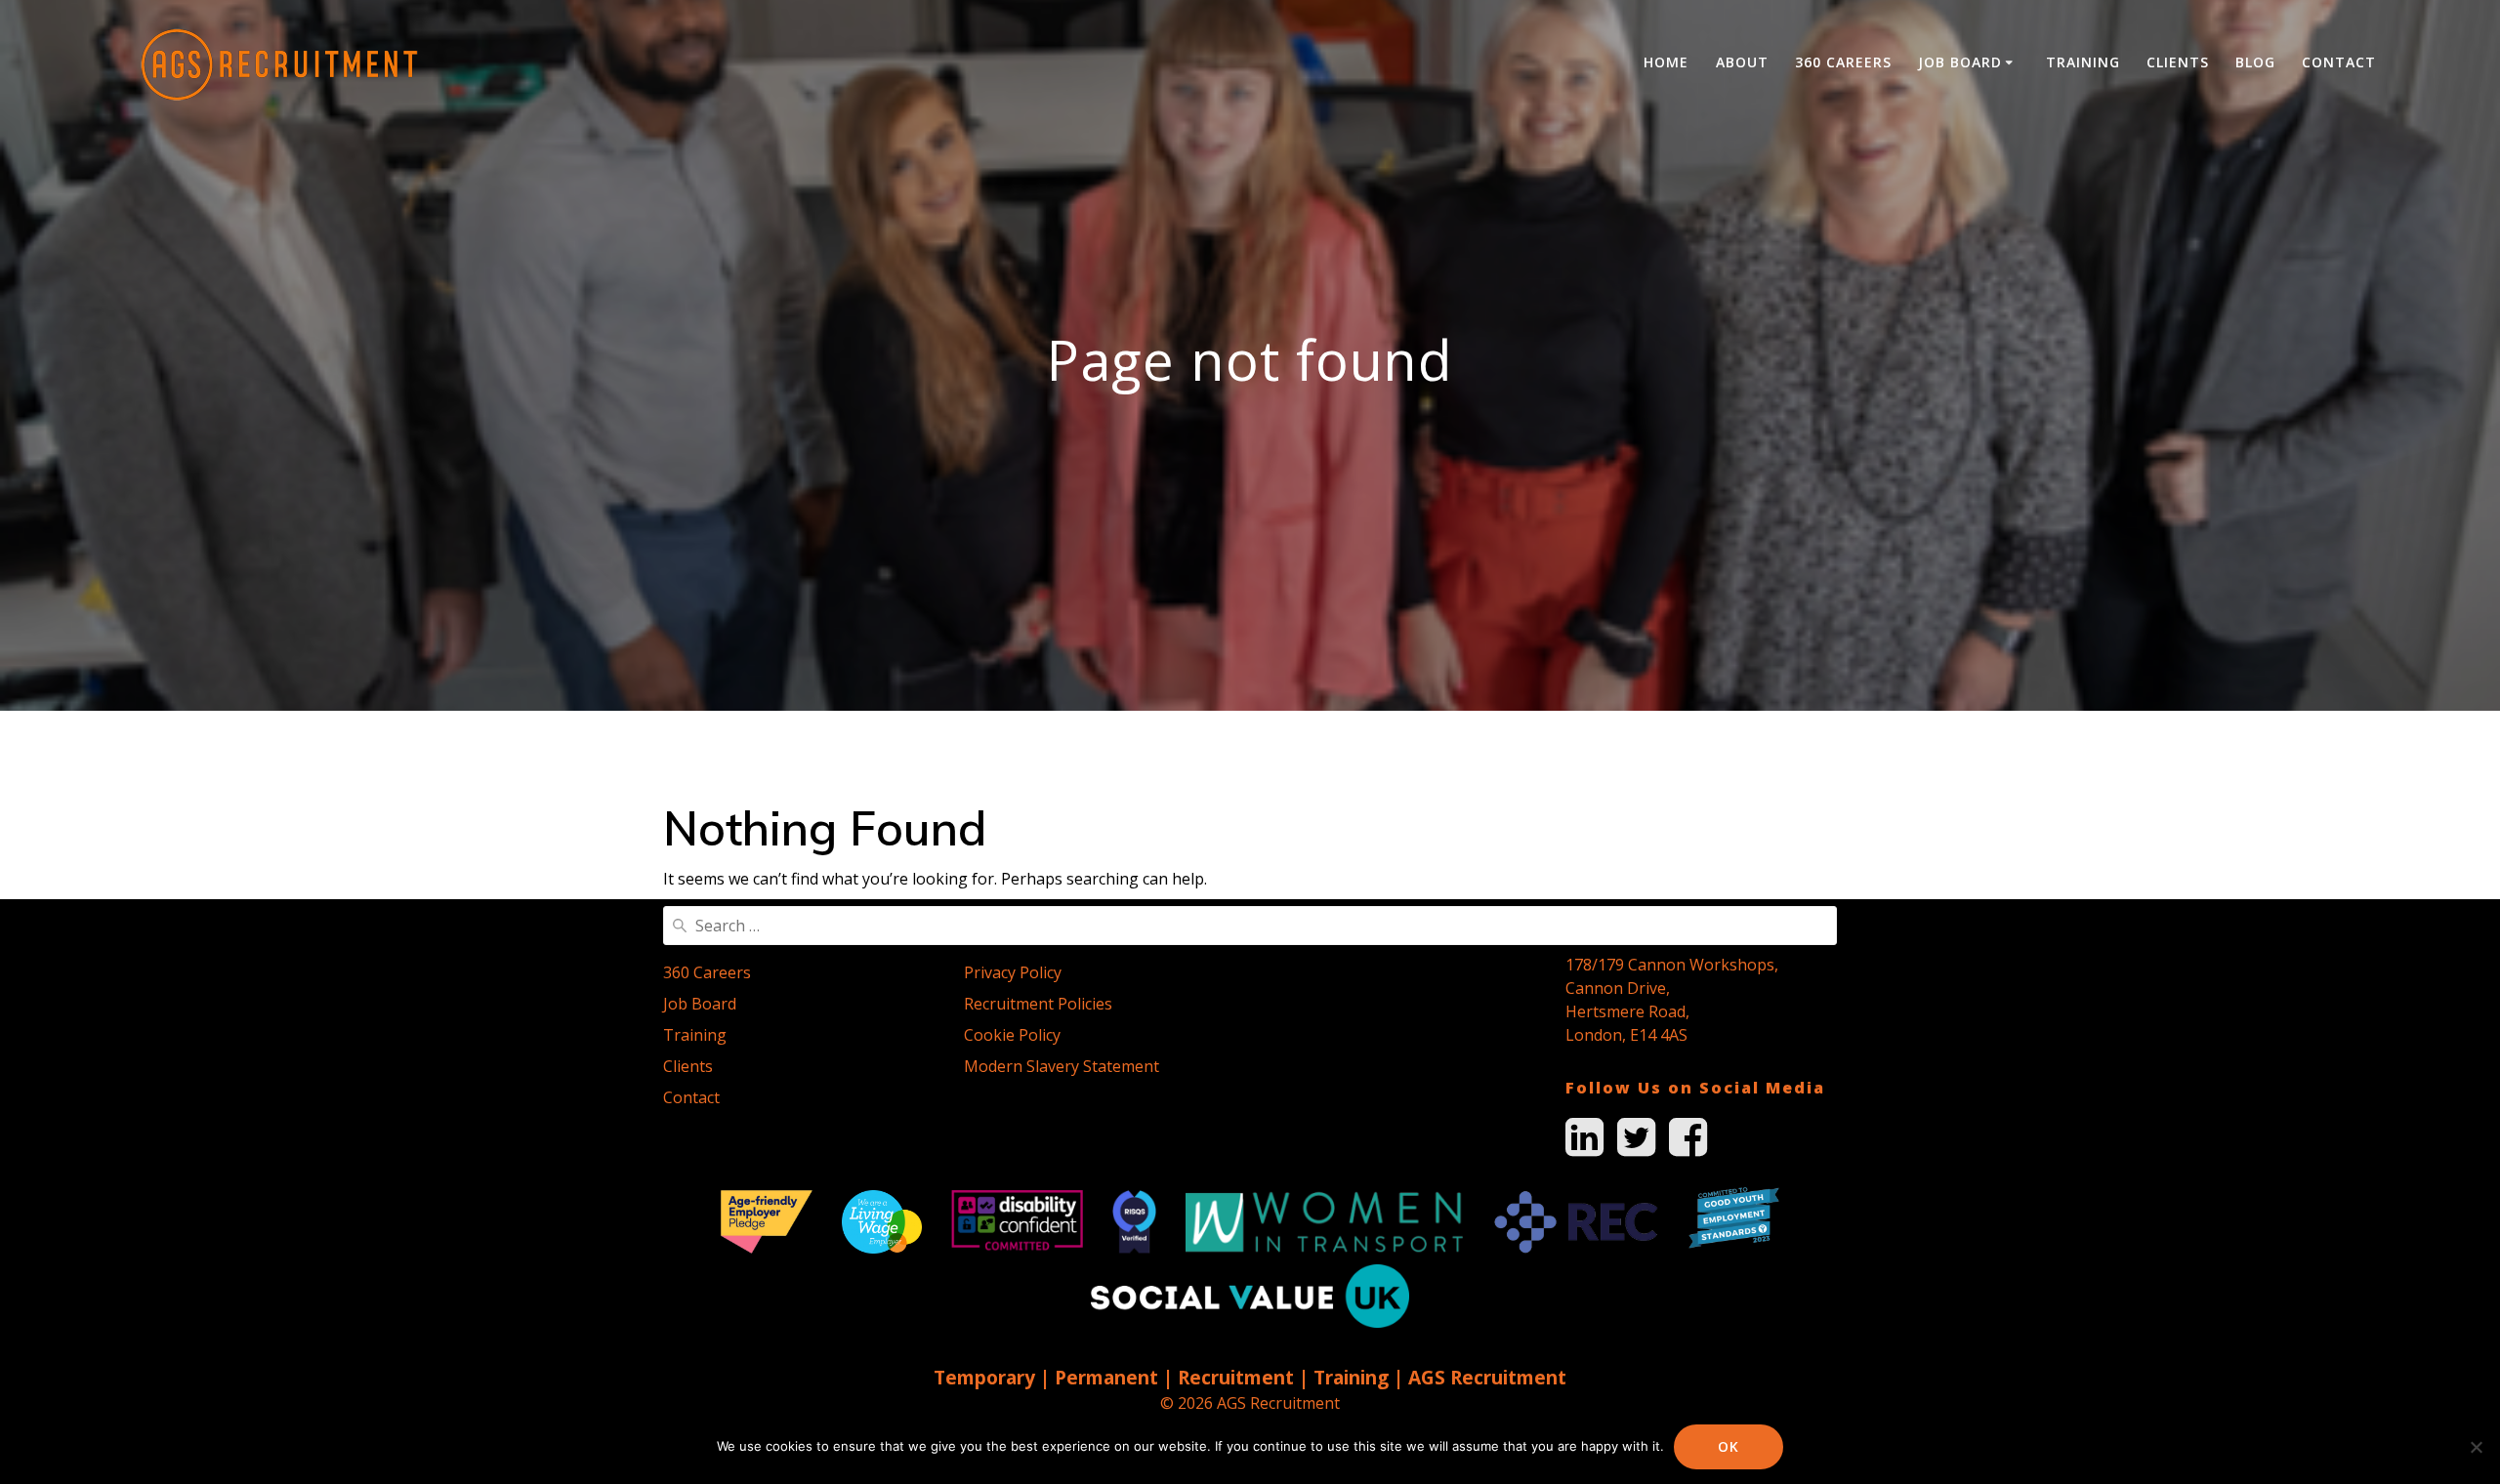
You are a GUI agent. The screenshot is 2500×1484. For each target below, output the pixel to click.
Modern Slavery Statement (1062, 1066)
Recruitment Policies (1038, 1004)
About (1742, 62)
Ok (1729, 1446)
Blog (2255, 62)
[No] (2476, 1447)
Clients (2178, 62)
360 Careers (1843, 62)
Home (1666, 62)
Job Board (1960, 62)
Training (2083, 62)
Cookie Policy (1012, 1035)
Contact (2339, 62)
